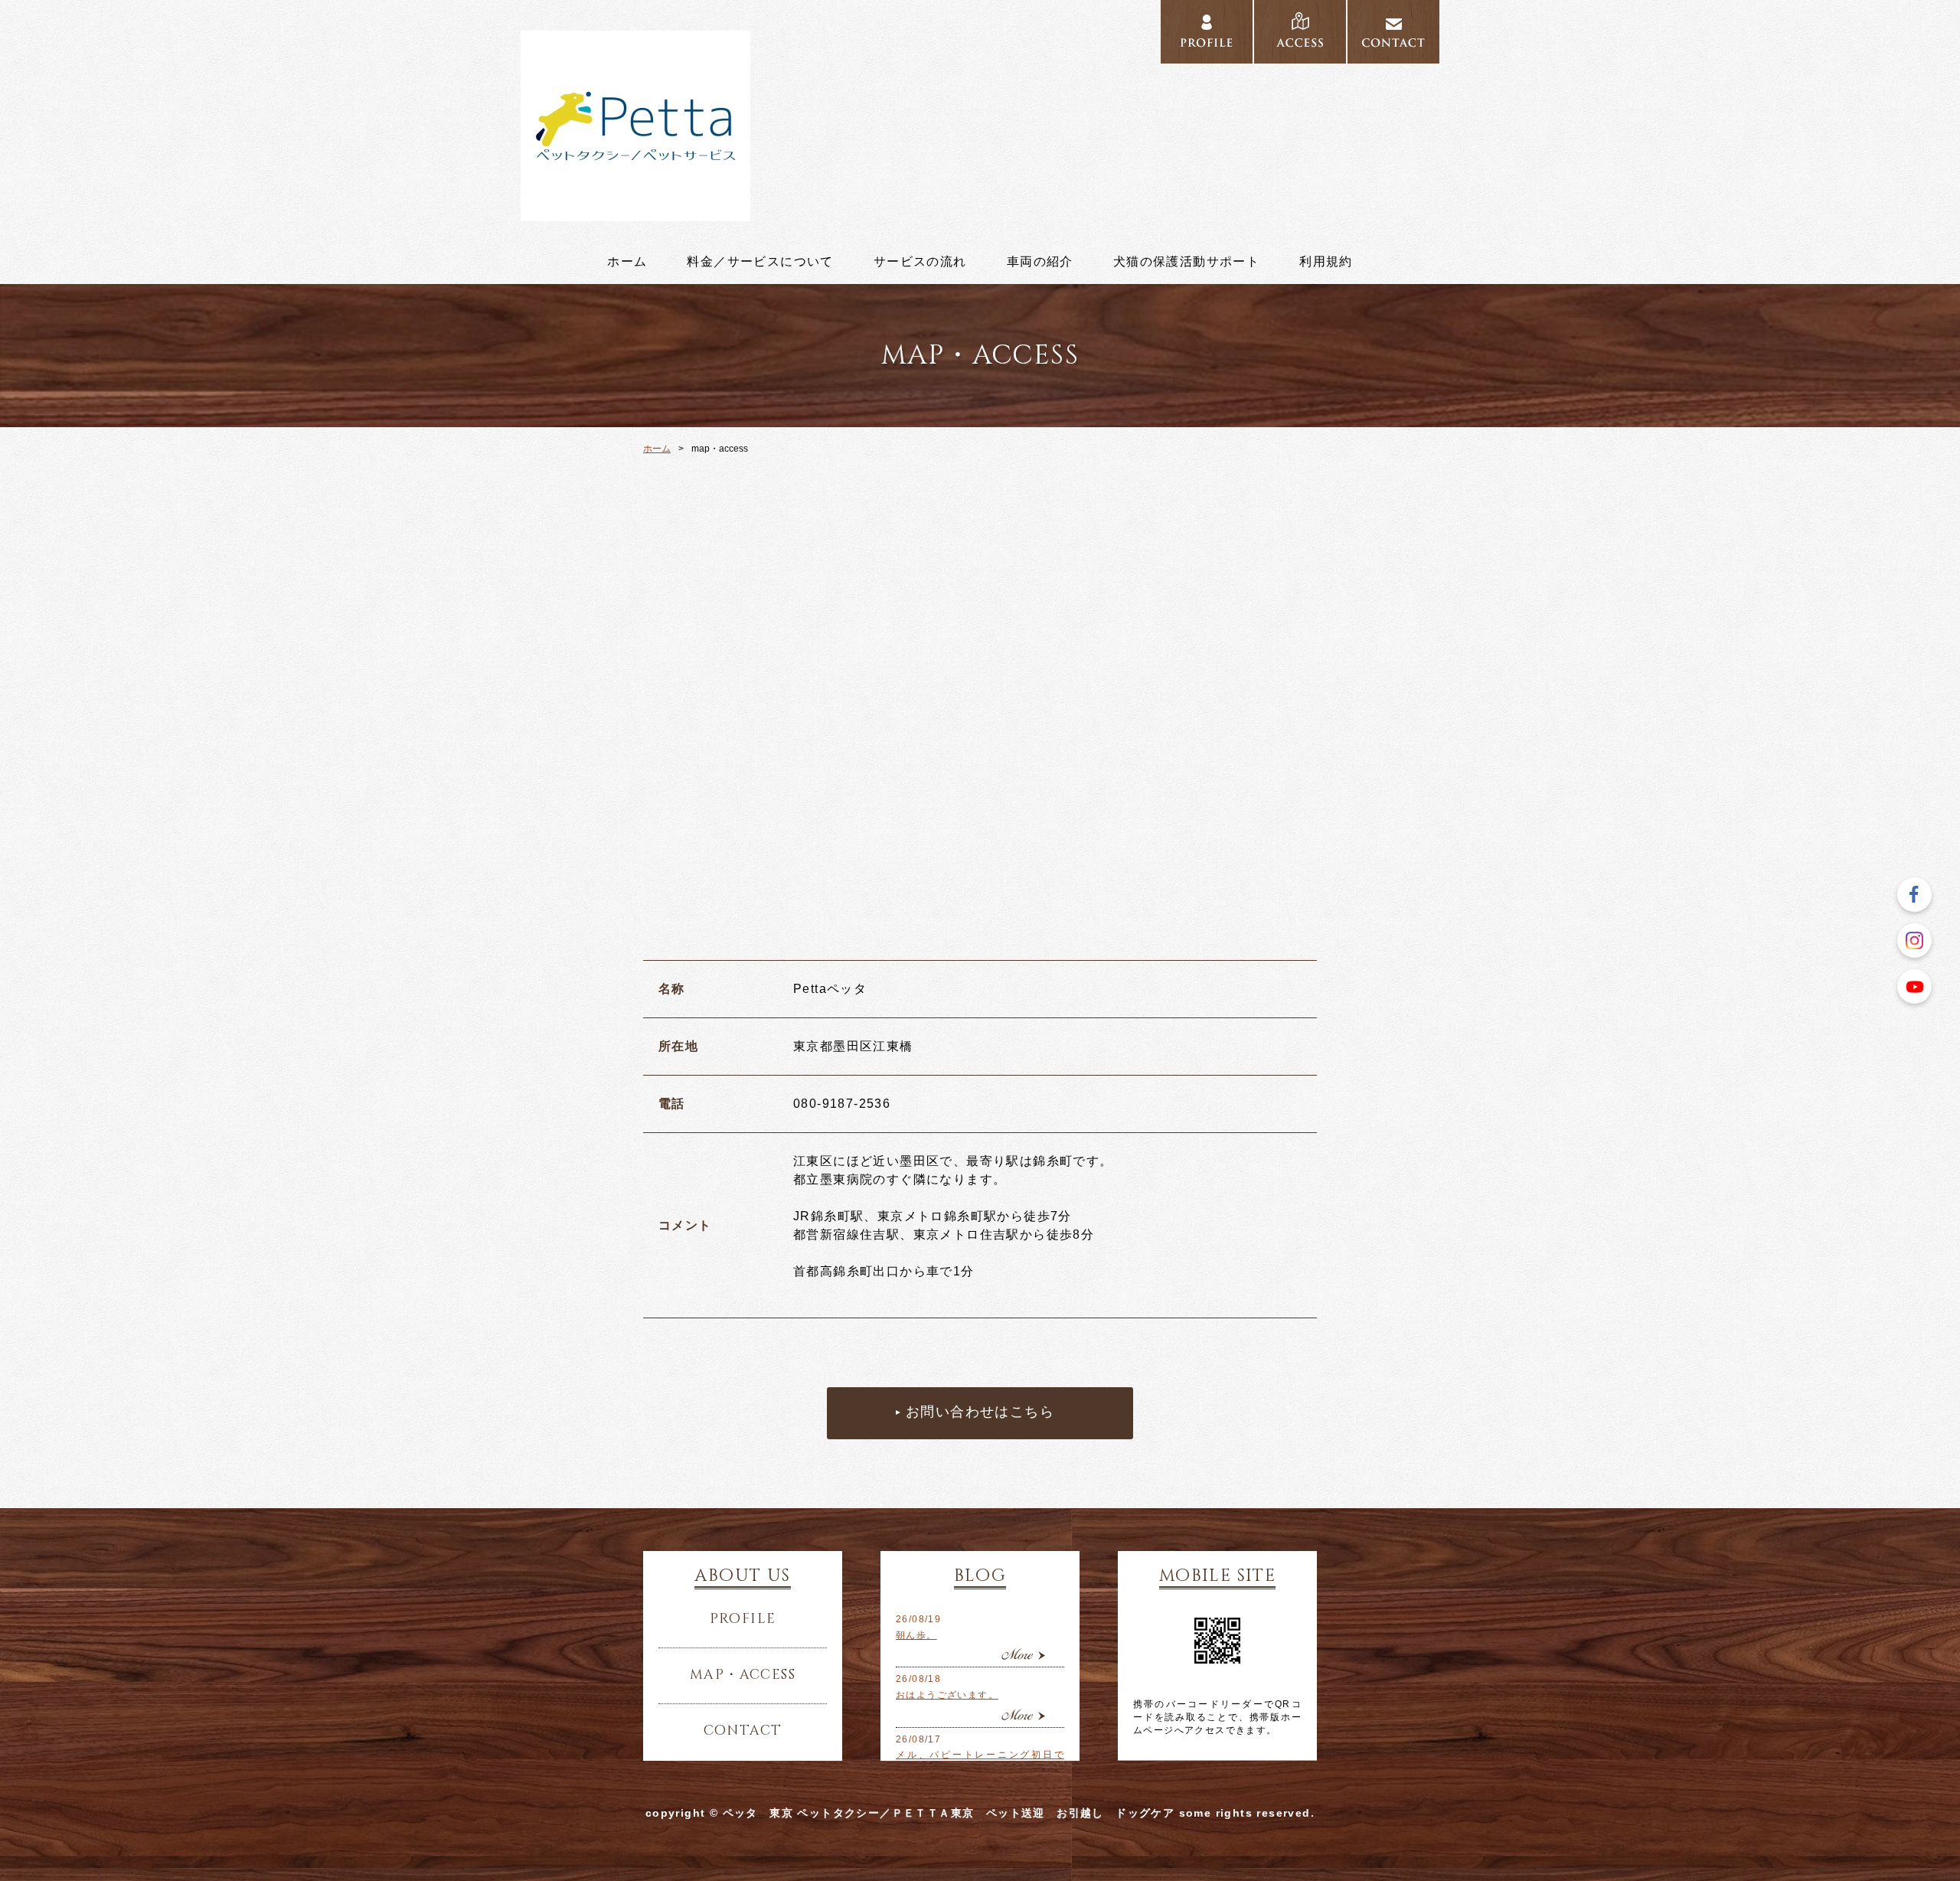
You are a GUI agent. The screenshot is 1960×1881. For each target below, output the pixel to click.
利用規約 (1326, 262)
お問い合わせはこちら (980, 1412)
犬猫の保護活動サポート (1186, 262)
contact (1393, 32)
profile (1207, 32)
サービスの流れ (920, 262)
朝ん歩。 (916, 1635)
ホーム (627, 262)
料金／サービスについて (760, 262)
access (1300, 32)
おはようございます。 (947, 1695)
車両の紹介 (1040, 262)
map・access (743, 1675)
